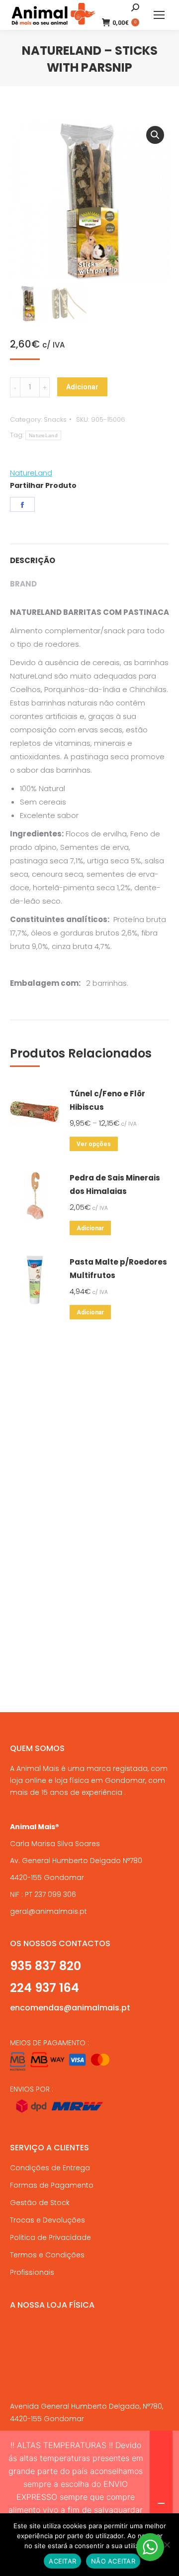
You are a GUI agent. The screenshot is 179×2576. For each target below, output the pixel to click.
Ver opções (94, 1144)
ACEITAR (62, 2561)
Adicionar (82, 387)
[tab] (89, 555)
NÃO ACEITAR (113, 2561)
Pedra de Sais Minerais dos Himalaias (115, 1184)
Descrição (33, 560)
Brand (23, 584)
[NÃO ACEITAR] (167, 2545)
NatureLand (43, 435)
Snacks (55, 419)
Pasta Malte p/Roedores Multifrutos (118, 1269)
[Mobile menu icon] (159, 15)
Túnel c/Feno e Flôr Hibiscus (107, 1100)
